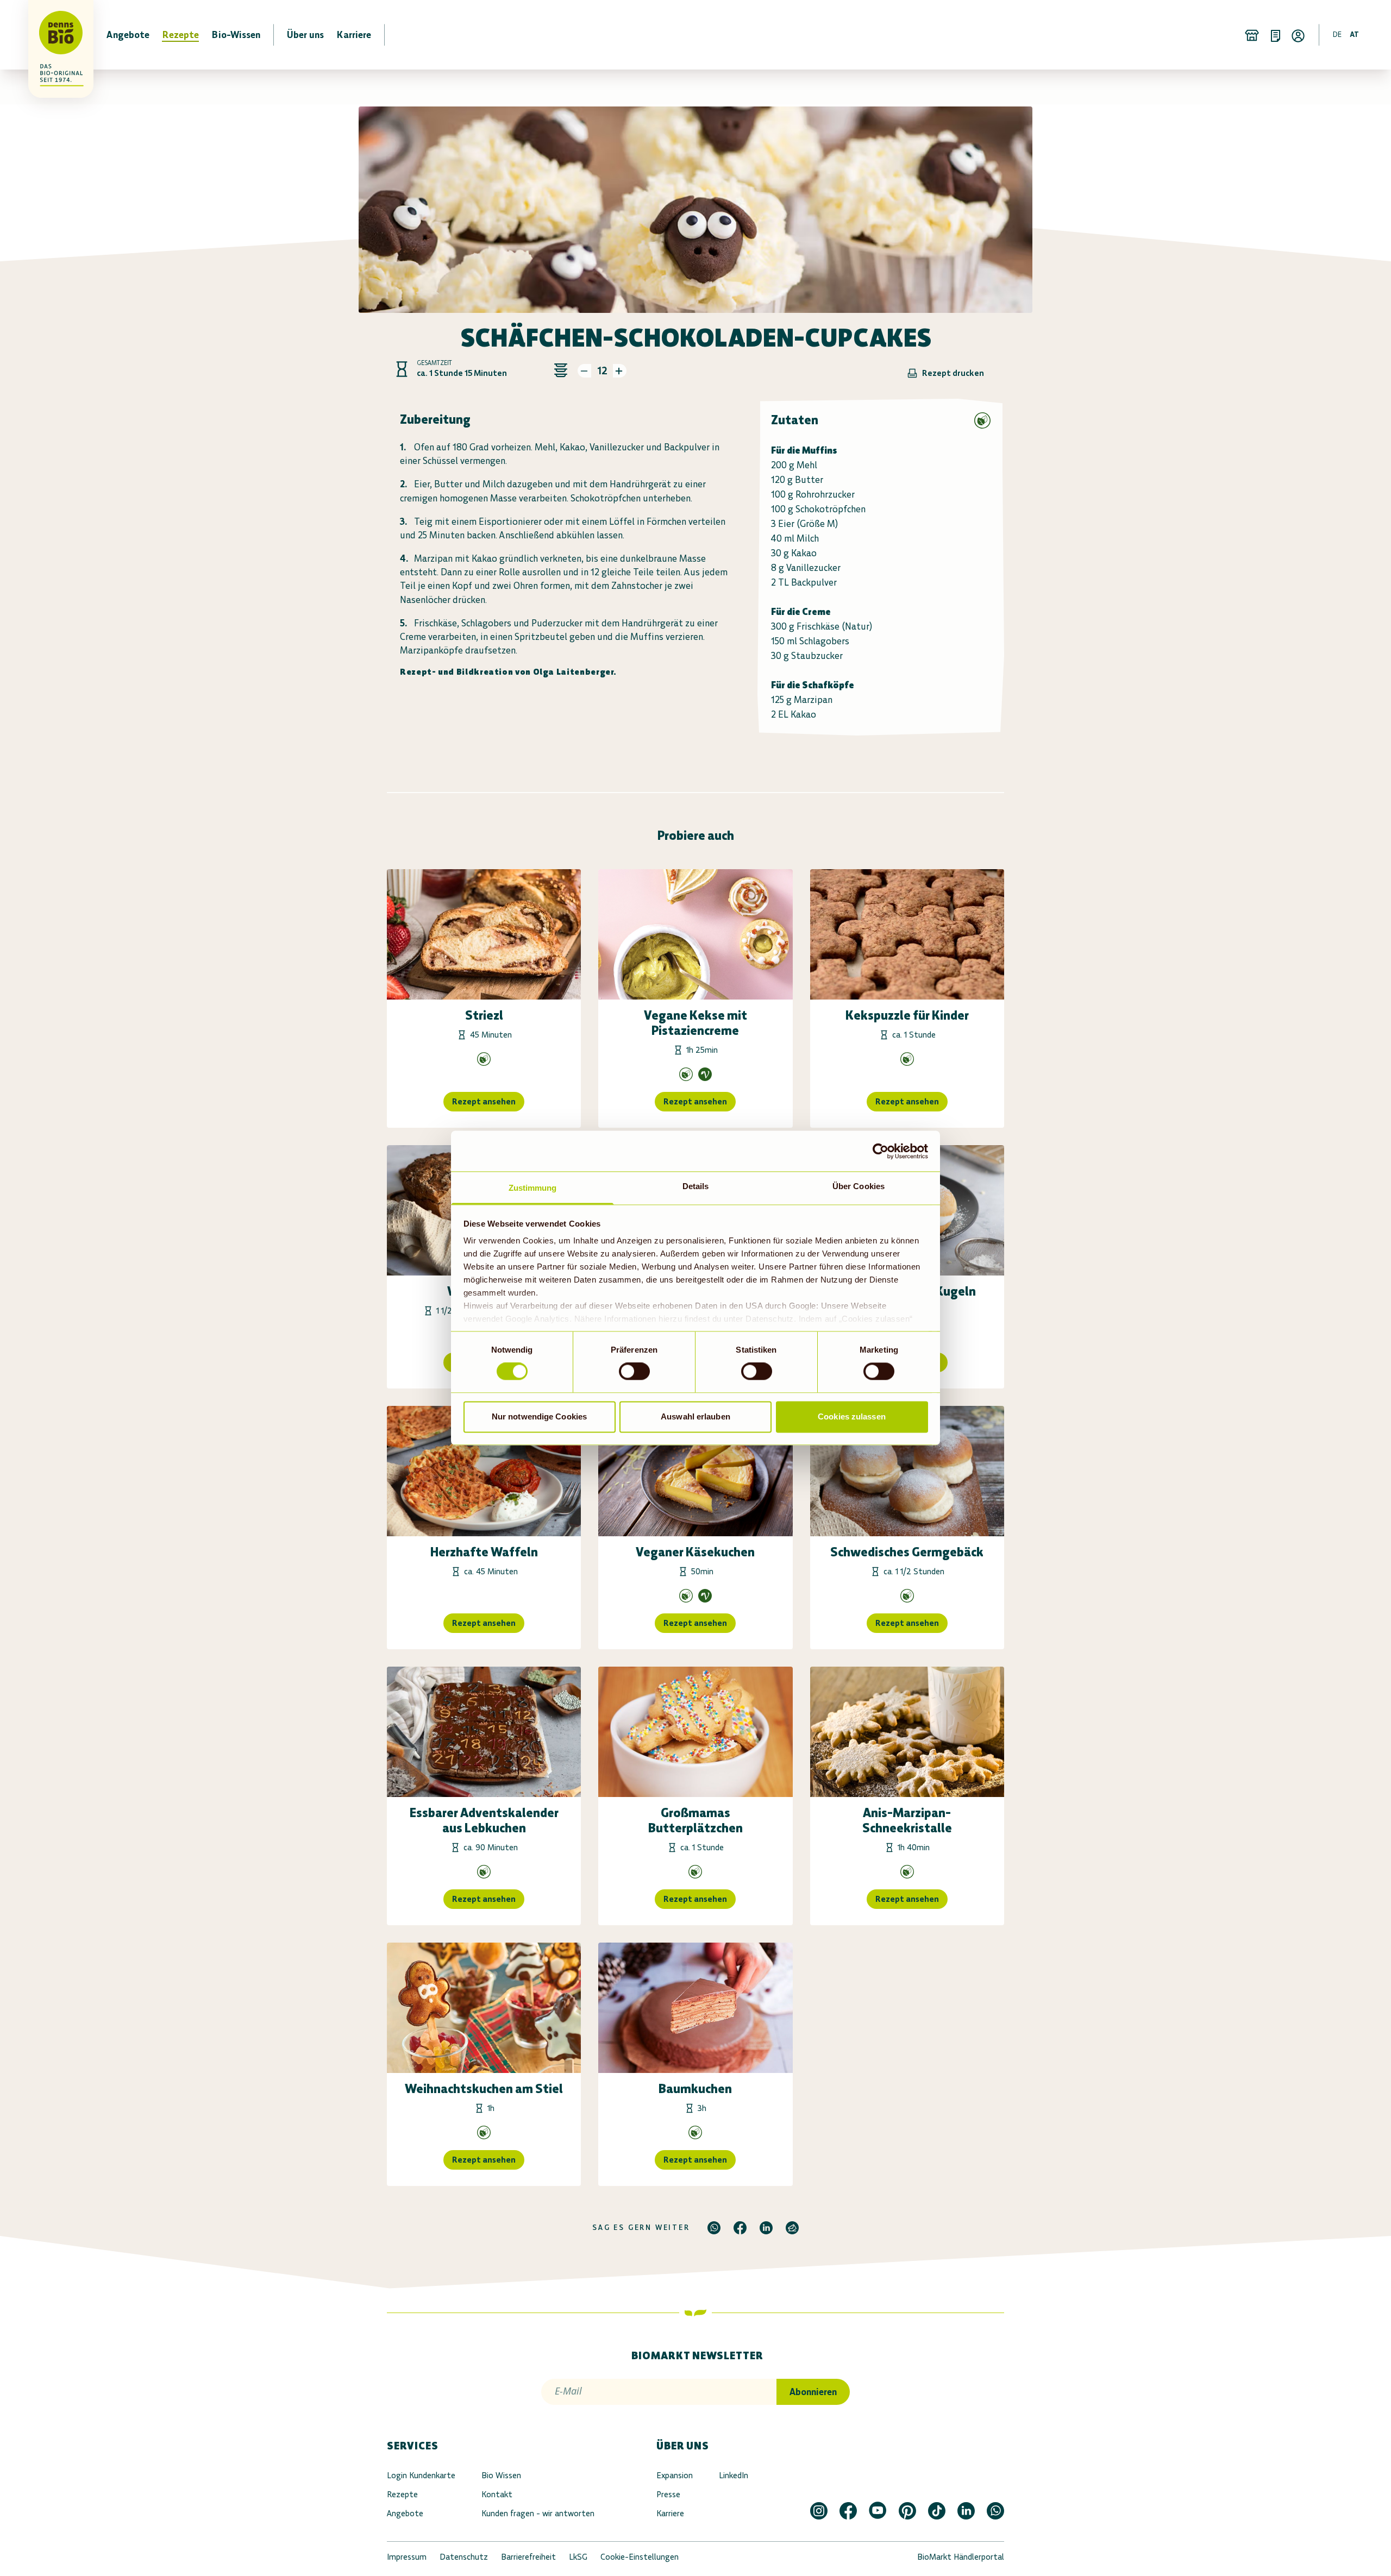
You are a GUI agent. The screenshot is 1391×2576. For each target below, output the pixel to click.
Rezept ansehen (484, 1101)
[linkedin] (766, 2228)
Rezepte (402, 2494)
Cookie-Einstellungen (640, 2557)
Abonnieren (813, 2392)
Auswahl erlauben (695, 1416)
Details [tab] (696, 1186)
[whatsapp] (714, 2228)
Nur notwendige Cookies (539, 1416)
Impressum (407, 2557)
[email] (792, 2228)
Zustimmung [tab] (533, 1188)
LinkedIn (734, 2475)
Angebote (405, 2513)
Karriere (670, 2513)
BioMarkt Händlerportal (961, 2557)
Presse (668, 2494)
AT (1354, 34)
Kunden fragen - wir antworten (538, 2513)
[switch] (634, 1372)
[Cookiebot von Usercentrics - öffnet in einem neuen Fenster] (881, 1151)
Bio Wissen (501, 2475)
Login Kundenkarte (421, 2475)
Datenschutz (464, 2557)
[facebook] (740, 2228)
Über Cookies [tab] (859, 1186)
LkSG (578, 2557)
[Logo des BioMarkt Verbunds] (54, 35)
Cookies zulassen (852, 1416)
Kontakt (497, 2494)
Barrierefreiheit (528, 2557)
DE (1337, 34)
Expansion (675, 2475)
